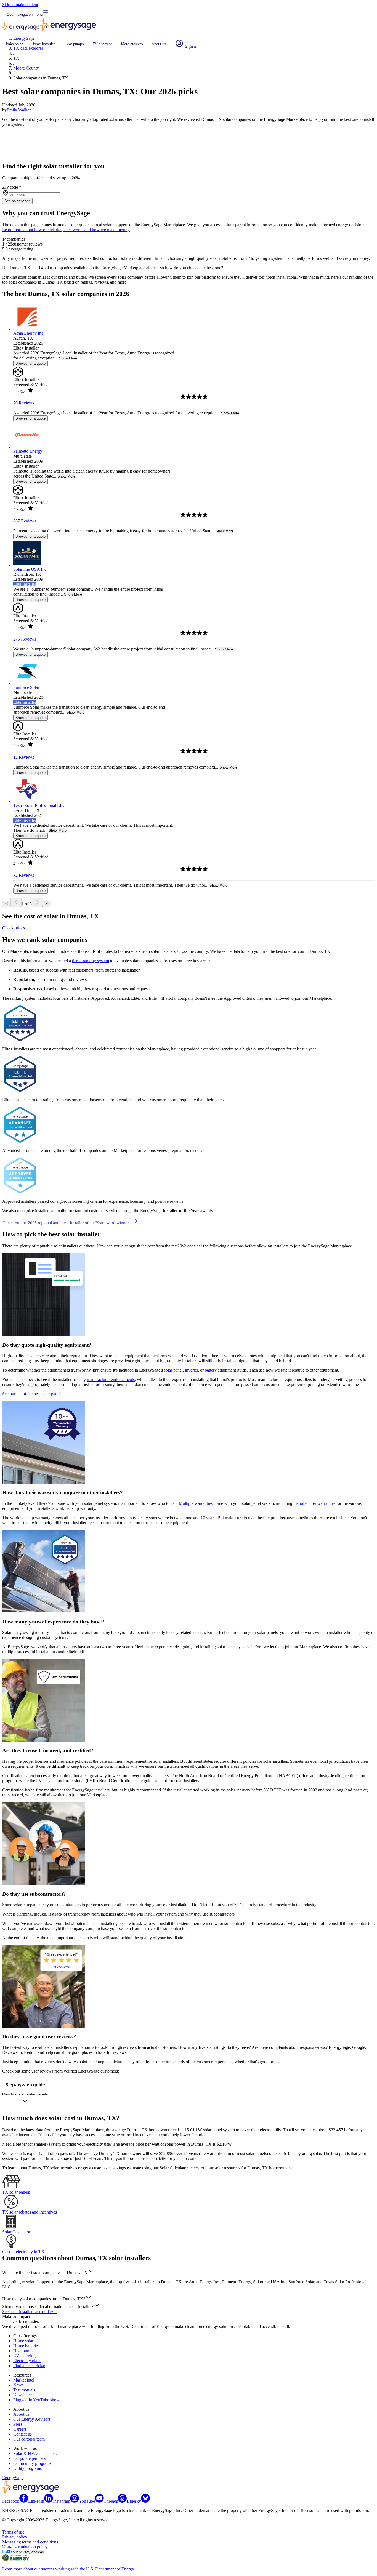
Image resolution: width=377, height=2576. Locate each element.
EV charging (103, 44)
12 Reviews (24, 757)
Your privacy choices (27, 2552)
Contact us (22, 2434)
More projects (132, 44)
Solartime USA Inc (30, 569)
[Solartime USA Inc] (27, 565)
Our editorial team (29, 2439)
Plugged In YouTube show (36, 2400)
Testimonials (24, 2390)
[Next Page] (37, 902)
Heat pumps (74, 44)
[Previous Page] (16, 902)
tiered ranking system (91, 961)
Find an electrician (29, 2366)
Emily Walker (19, 110)
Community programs (32, 2463)
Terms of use (13, 2532)
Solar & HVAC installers (35, 2453)
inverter (191, 1370)
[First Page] (6, 904)
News (18, 2385)
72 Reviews (24, 875)
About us (159, 44)
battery (211, 1370)
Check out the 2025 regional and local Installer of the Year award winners (67, 1223)
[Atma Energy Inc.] (27, 329)
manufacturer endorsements (111, 1379)
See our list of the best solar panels (32, 1394)
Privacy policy (15, 2537)
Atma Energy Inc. (29, 333)
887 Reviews (25, 521)
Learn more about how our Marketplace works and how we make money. (66, 230)
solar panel (173, 1370)
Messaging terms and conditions (30, 2542)
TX (16, 58)
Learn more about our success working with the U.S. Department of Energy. (69, 2569)
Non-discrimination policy (25, 2547)
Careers (20, 2429)
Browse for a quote (30, 363)
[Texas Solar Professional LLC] (27, 802)
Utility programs (27, 2468)
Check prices (14, 928)
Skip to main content (20, 5)
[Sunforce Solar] (27, 683)
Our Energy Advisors (32, 2419)
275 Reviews (25, 639)
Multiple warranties (196, 1503)
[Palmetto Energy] (27, 447)
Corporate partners (29, 2458)
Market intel (24, 2380)
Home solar (14, 44)
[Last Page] (47, 904)
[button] (48, 2272)
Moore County (26, 68)
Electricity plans (27, 2361)
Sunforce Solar (26, 687)
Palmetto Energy (28, 451)
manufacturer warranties (314, 1503)
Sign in (191, 46)
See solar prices (17, 201)
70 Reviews (24, 403)
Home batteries (44, 44)
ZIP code (12, 187)
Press (18, 2424)
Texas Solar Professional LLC (39, 805)
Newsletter (23, 2395)
